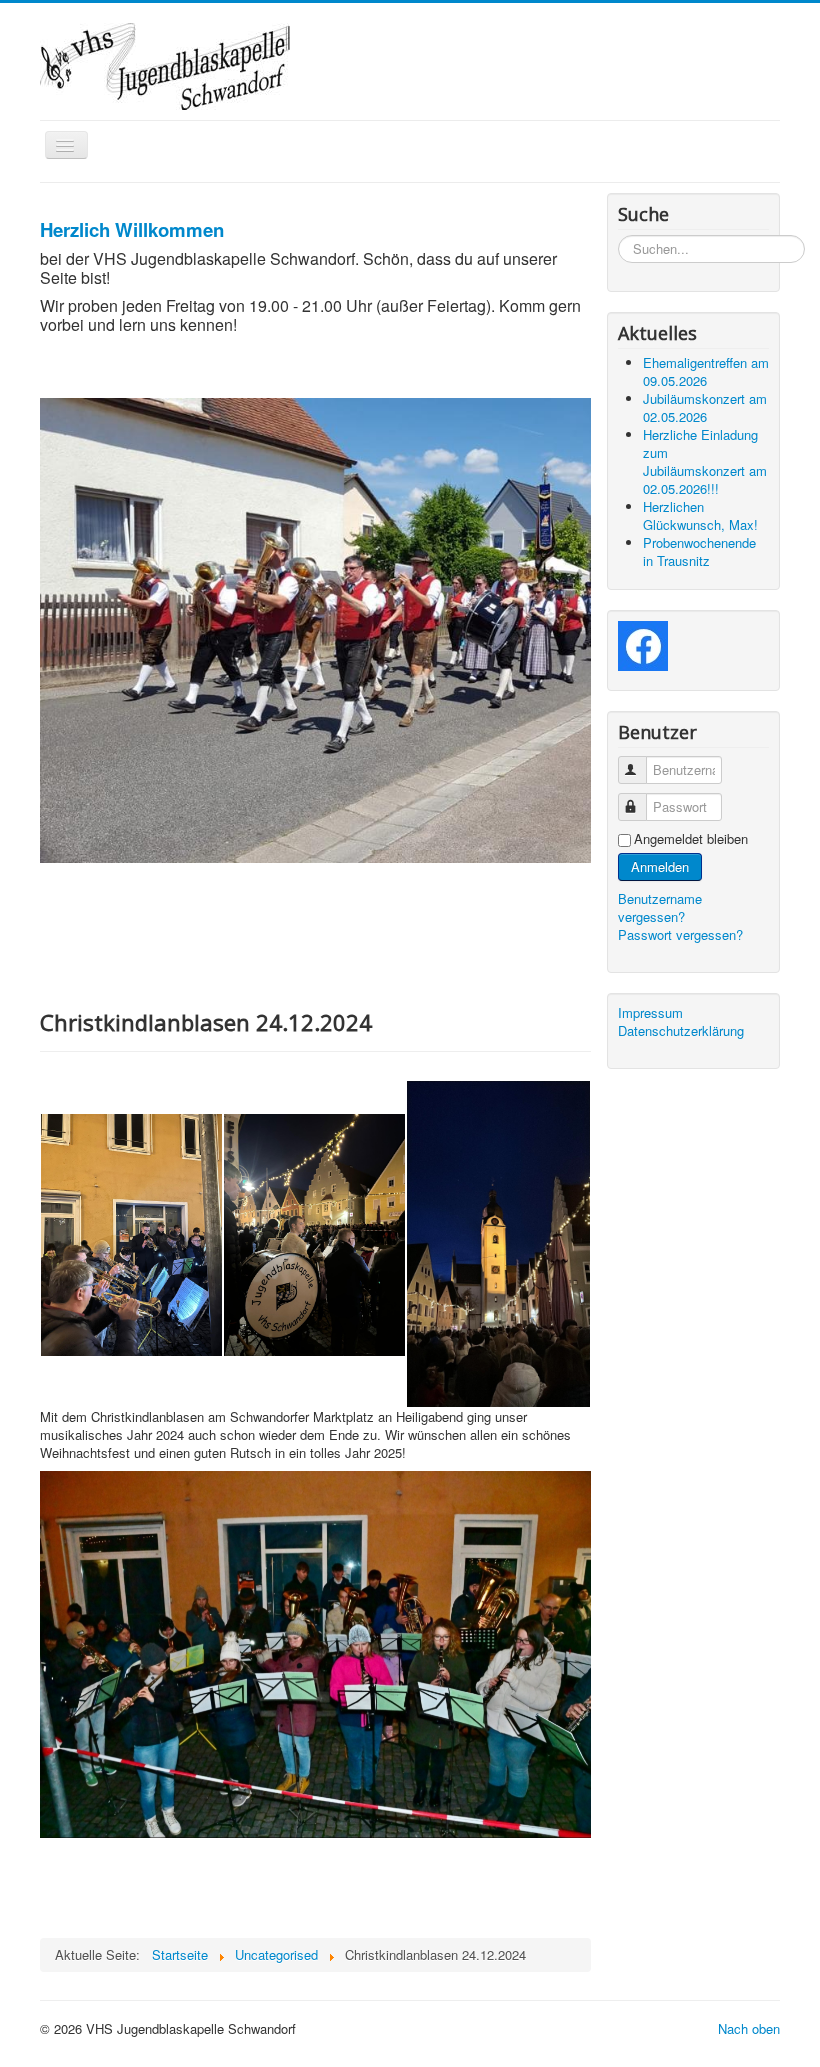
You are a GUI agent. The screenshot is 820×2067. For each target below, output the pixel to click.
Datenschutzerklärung (681, 1031)
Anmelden (660, 866)
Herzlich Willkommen (132, 229)
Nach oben (749, 2028)
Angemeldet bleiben (691, 839)
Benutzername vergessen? (660, 907)
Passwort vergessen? (680, 934)
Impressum (650, 1013)
